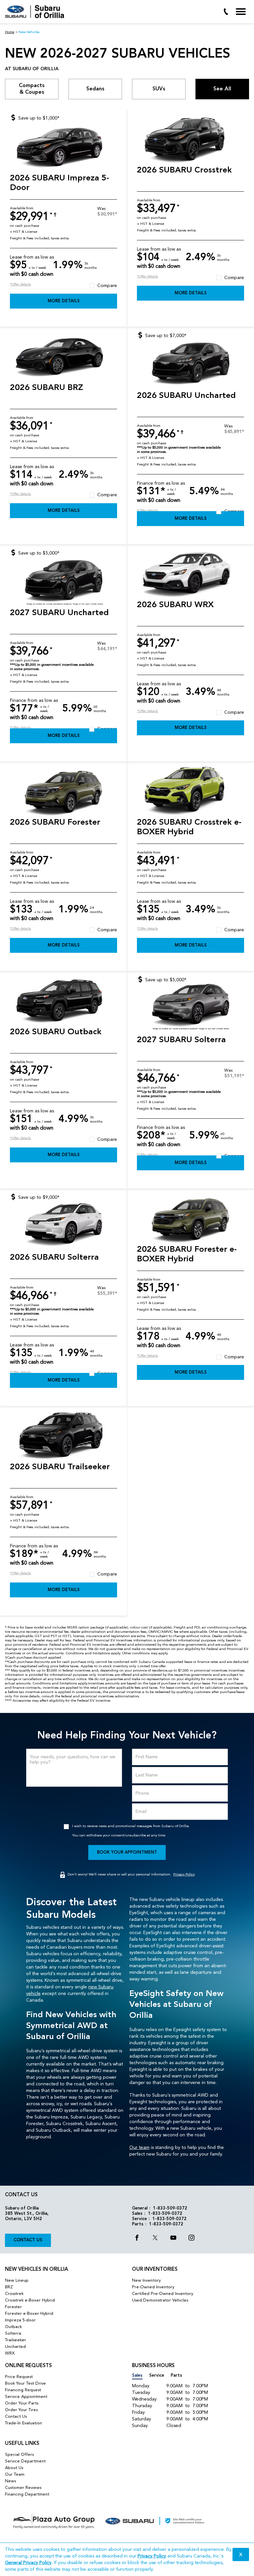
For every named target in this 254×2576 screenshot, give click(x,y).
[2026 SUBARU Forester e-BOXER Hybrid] (190, 1219)
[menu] (241, 12)
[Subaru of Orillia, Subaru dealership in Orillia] (37, 12)
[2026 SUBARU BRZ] (63, 357)
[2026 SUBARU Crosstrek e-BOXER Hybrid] (190, 792)
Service (157, 2376)
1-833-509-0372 (170, 2208)
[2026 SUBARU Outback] (63, 1002)
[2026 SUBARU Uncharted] (190, 365)
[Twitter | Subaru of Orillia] (155, 2239)
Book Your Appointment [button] (127, 1852)
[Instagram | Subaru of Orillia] (191, 2239)
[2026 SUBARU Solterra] (63, 1227)
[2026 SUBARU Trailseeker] (63, 1437)
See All (222, 89)
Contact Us (28, 2240)
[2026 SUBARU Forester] (63, 792)
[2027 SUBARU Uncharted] (63, 583)
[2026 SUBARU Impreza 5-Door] (63, 148)
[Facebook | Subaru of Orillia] (137, 2239)
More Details (64, 301)
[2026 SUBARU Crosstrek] (190, 140)
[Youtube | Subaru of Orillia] (173, 2239)
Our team (139, 2148)
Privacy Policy (184, 1875)
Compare (107, 286)
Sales (137, 2376)
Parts (176, 2376)
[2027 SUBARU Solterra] (190, 1010)
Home (10, 32)
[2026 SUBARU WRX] (190, 575)
